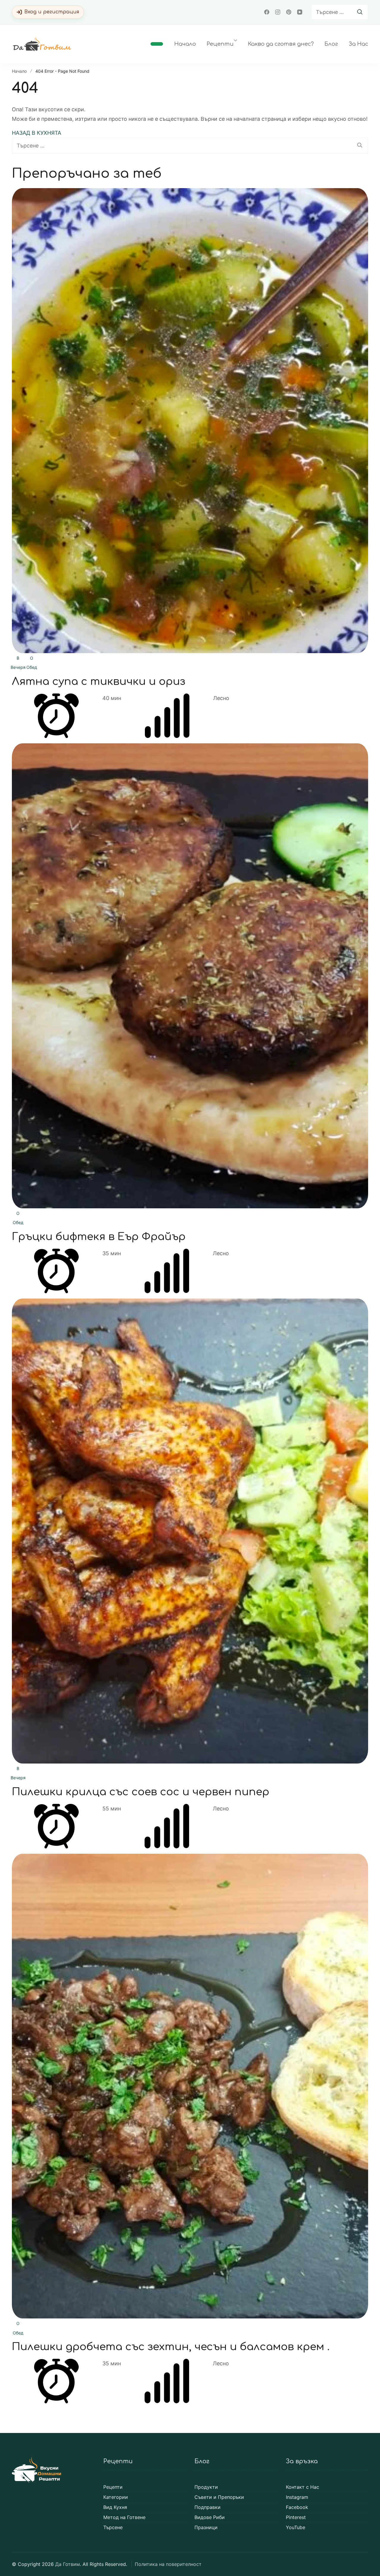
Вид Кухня (115, 2507)
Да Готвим (68, 2564)
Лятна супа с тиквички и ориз (99, 681)
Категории (116, 2497)
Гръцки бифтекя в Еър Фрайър (99, 1237)
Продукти (206, 2487)
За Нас (358, 44)
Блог (331, 44)
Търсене (113, 2527)
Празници (206, 2527)
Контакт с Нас (303, 2487)
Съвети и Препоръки (219, 2497)
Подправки (208, 2507)
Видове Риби (210, 2517)
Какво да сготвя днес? (281, 44)
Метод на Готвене (124, 2517)
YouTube (296, 2527)
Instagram (297, 2497)
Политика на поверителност (168, 2564)
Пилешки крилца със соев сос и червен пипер (141, 1792)
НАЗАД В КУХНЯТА (37, 133)
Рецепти (220, 44)
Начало (185, 44)
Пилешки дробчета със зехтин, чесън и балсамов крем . (171, 2347)
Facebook (297, 2507)
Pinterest (296, 2517)
